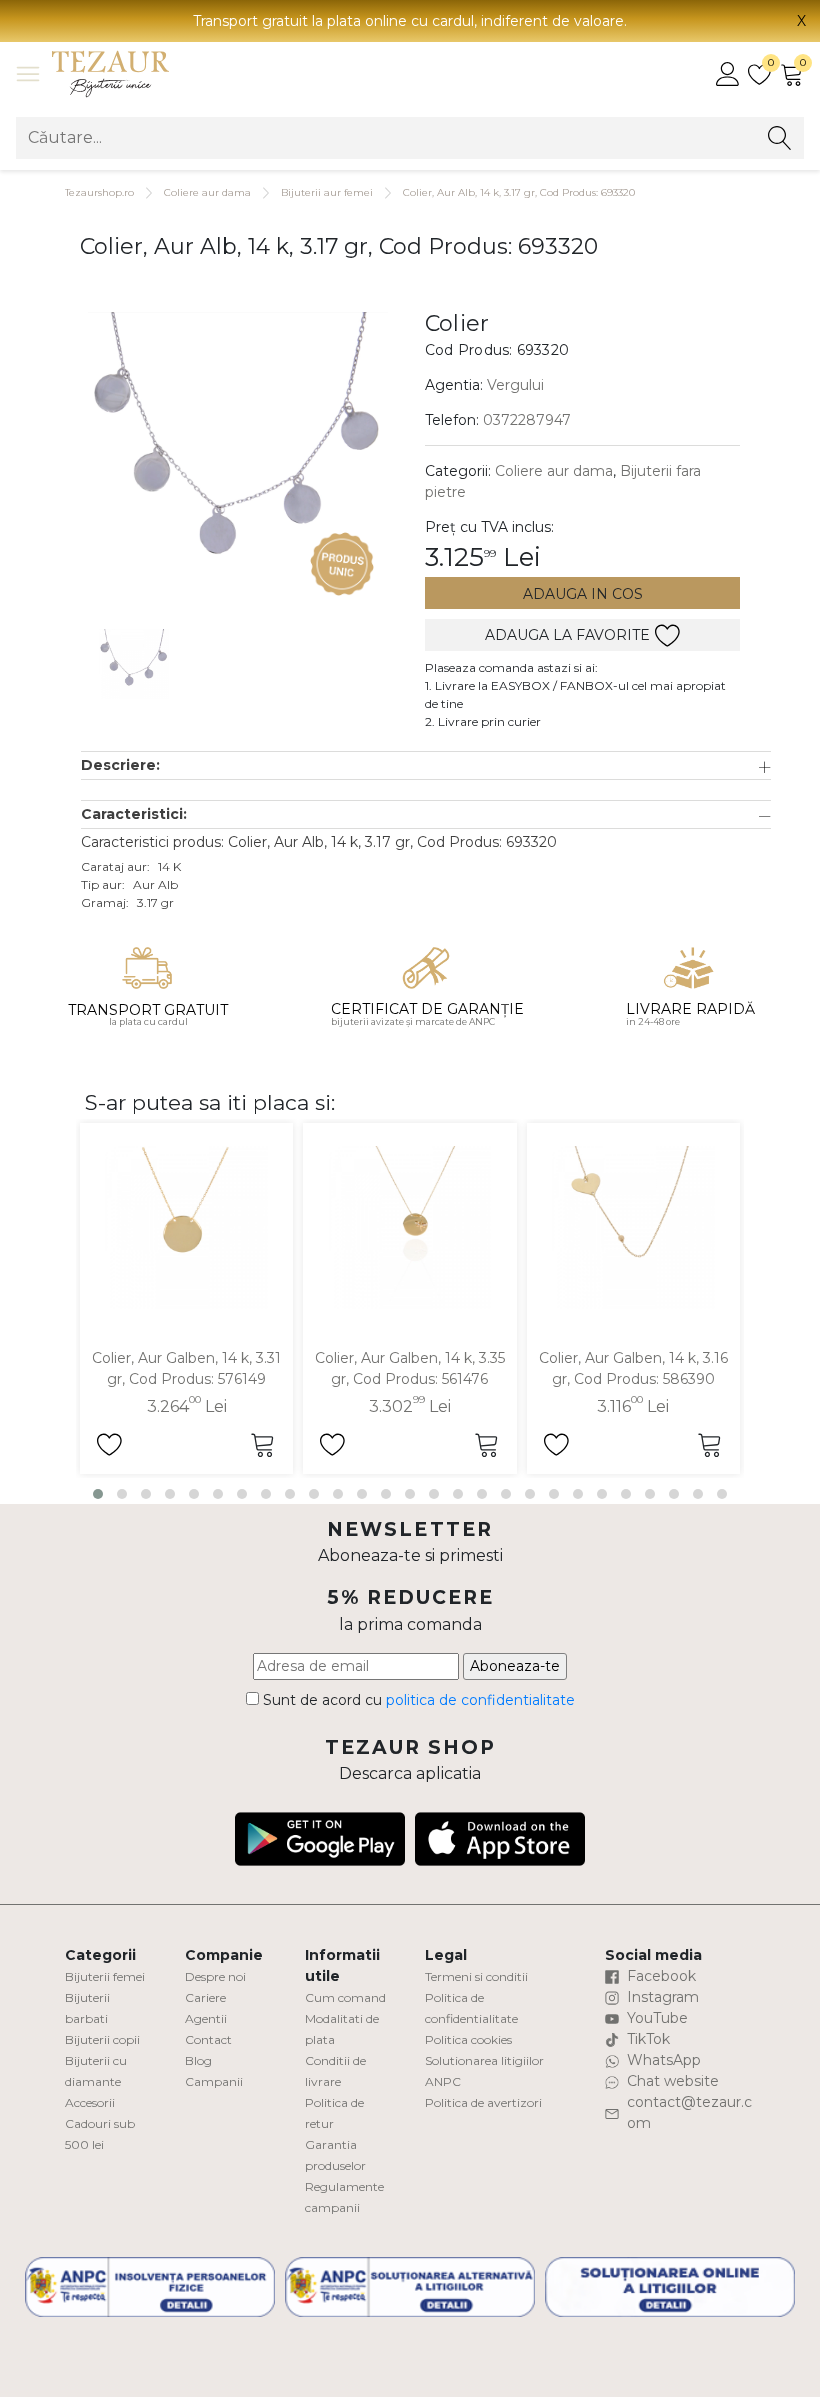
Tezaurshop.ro (99, 192)
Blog (198, 2060)
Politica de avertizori (483, 2102)
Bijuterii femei (105, 1976)
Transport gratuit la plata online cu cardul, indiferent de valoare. (410, 21)
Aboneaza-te (515, 1666)
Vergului (515, 385)
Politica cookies (468, 2039)
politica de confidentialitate (480, 1700)
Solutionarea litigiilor (484, 2060)
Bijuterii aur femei (327, 192)
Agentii (206, 2018)
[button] (426, 765)
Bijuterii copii (102, 2039)
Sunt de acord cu (417, 1700)
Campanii (214, 2081)
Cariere (205, 1997)
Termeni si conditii (476, 1976)
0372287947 (527, 420)
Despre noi (215, 1976)
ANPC (443, 2081)
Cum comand (345, 1997)
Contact (208, 2039)
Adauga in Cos (583, 594)
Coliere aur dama (207, 192)
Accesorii (90, 2102)
